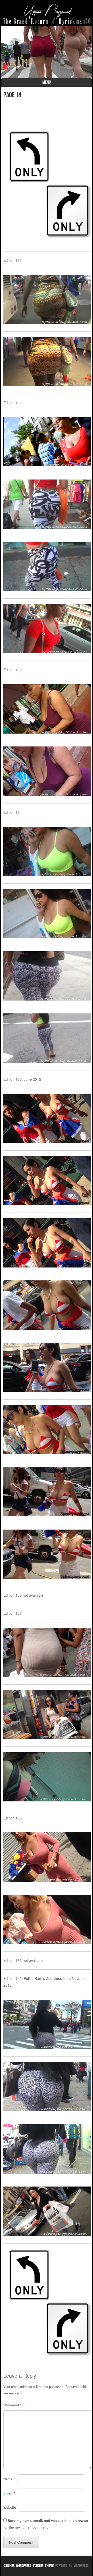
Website (10, 2507)
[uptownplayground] (47, 14)
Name (9, 2479)
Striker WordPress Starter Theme (29, 2566)
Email (9, 2493)
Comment (12, 2405)
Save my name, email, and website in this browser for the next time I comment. (46, 2524)
